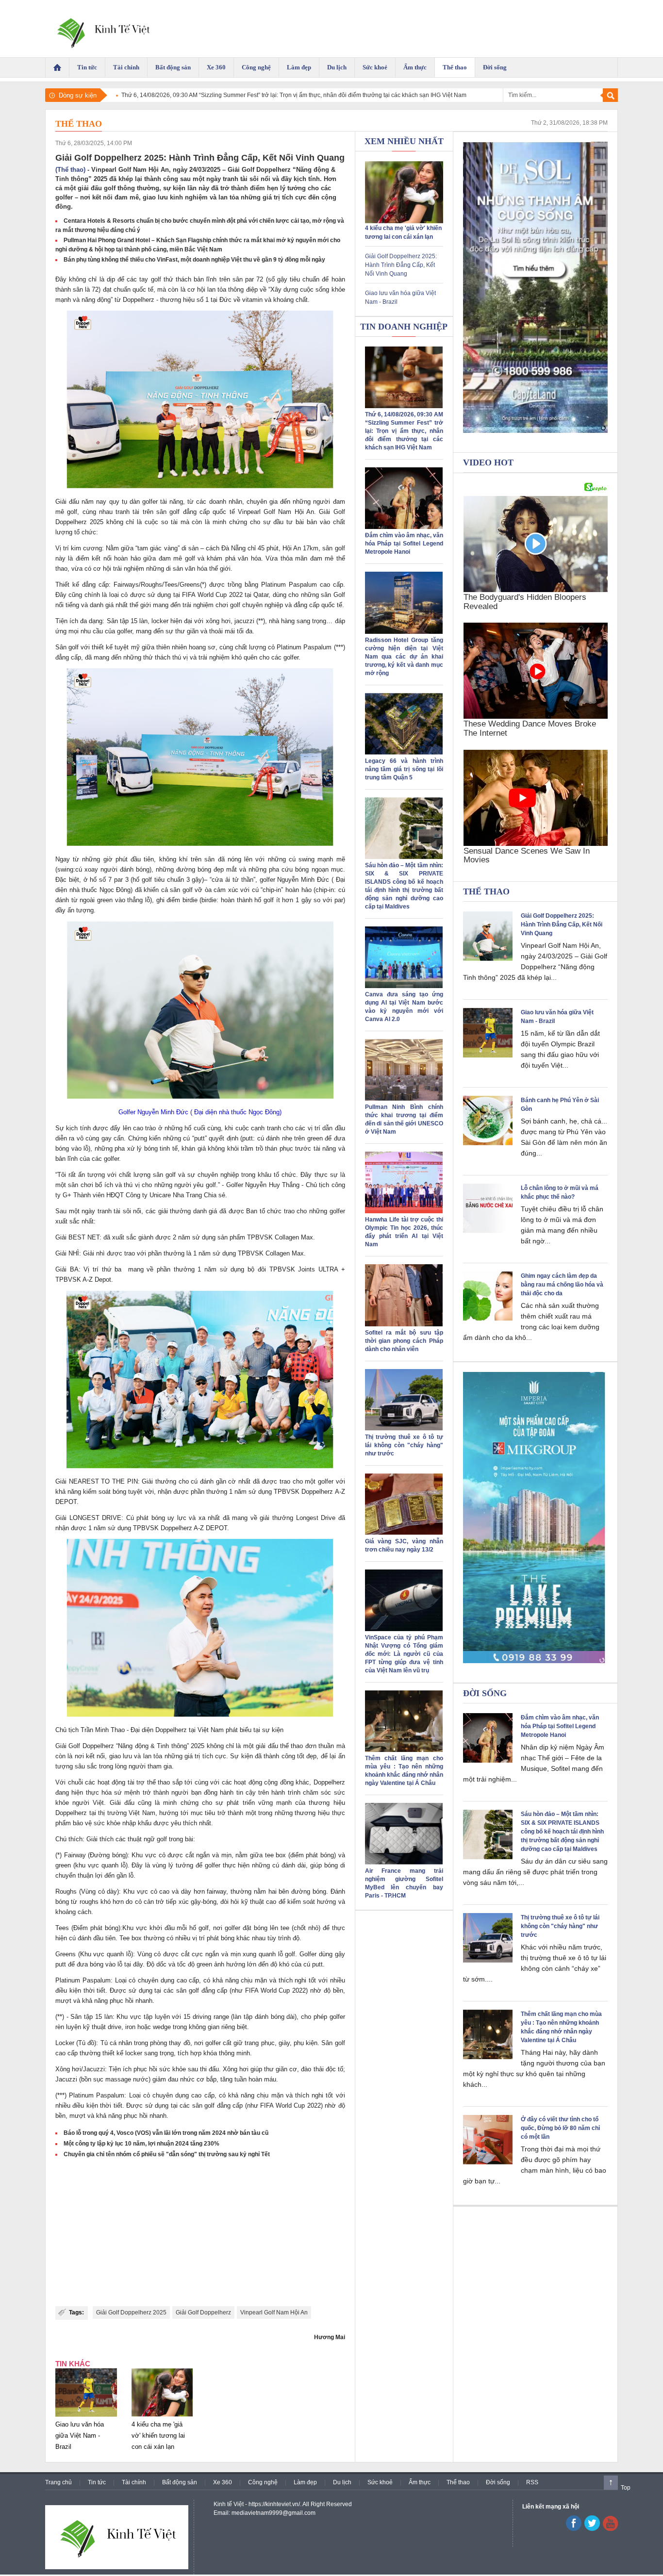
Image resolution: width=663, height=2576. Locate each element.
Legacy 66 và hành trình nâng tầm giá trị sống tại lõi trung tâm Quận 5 (404, 769)
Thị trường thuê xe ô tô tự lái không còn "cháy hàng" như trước (404, 1445)
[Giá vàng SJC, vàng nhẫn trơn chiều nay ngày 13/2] (404, 1533)
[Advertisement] (200, 2233)
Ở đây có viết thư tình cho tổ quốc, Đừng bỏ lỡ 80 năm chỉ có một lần (560, 2128)
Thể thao (79, 124)
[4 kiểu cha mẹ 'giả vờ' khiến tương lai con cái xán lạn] (162, 2417)
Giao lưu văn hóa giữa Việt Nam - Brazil (80, 2436)
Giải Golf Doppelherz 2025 (131, 2312)
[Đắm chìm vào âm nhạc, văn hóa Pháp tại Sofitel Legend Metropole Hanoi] (404, 527)
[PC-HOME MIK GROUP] (535, 1518)
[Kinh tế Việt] (102, 29)
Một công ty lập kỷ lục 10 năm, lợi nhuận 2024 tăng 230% (141, 2144)
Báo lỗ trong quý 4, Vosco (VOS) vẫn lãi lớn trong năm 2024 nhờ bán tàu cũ (166, 2133)
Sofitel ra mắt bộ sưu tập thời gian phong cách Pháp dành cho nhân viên (404, 1341)
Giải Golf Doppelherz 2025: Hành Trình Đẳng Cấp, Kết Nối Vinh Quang (401, 265)
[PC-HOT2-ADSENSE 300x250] (535, 287)
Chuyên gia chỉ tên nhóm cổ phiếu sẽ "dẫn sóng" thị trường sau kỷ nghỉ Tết (167, 2154)
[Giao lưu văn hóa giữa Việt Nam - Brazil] (86, 2417)
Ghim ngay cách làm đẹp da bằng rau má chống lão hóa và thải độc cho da (562, 1285)
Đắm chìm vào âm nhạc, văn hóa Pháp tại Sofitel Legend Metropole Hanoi (404, 544)
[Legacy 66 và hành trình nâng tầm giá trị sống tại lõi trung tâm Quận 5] (404, 753)
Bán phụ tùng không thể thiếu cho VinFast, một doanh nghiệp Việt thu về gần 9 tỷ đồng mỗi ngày (194, 260)
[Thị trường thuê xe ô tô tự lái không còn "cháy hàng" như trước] (404, 1429)
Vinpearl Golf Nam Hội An (274, 2312)
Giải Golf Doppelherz (203, 2312)
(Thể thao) (70, 170)
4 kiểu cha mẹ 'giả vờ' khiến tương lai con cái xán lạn (158, 2436)
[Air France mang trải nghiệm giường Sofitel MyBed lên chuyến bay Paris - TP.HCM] (404, 1863)
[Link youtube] (574, 2529)
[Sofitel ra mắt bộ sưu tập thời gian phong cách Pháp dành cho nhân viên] (404, 1324)
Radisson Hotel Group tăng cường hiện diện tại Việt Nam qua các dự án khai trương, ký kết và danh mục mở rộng (404, 657)
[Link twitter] (592, 2529)
